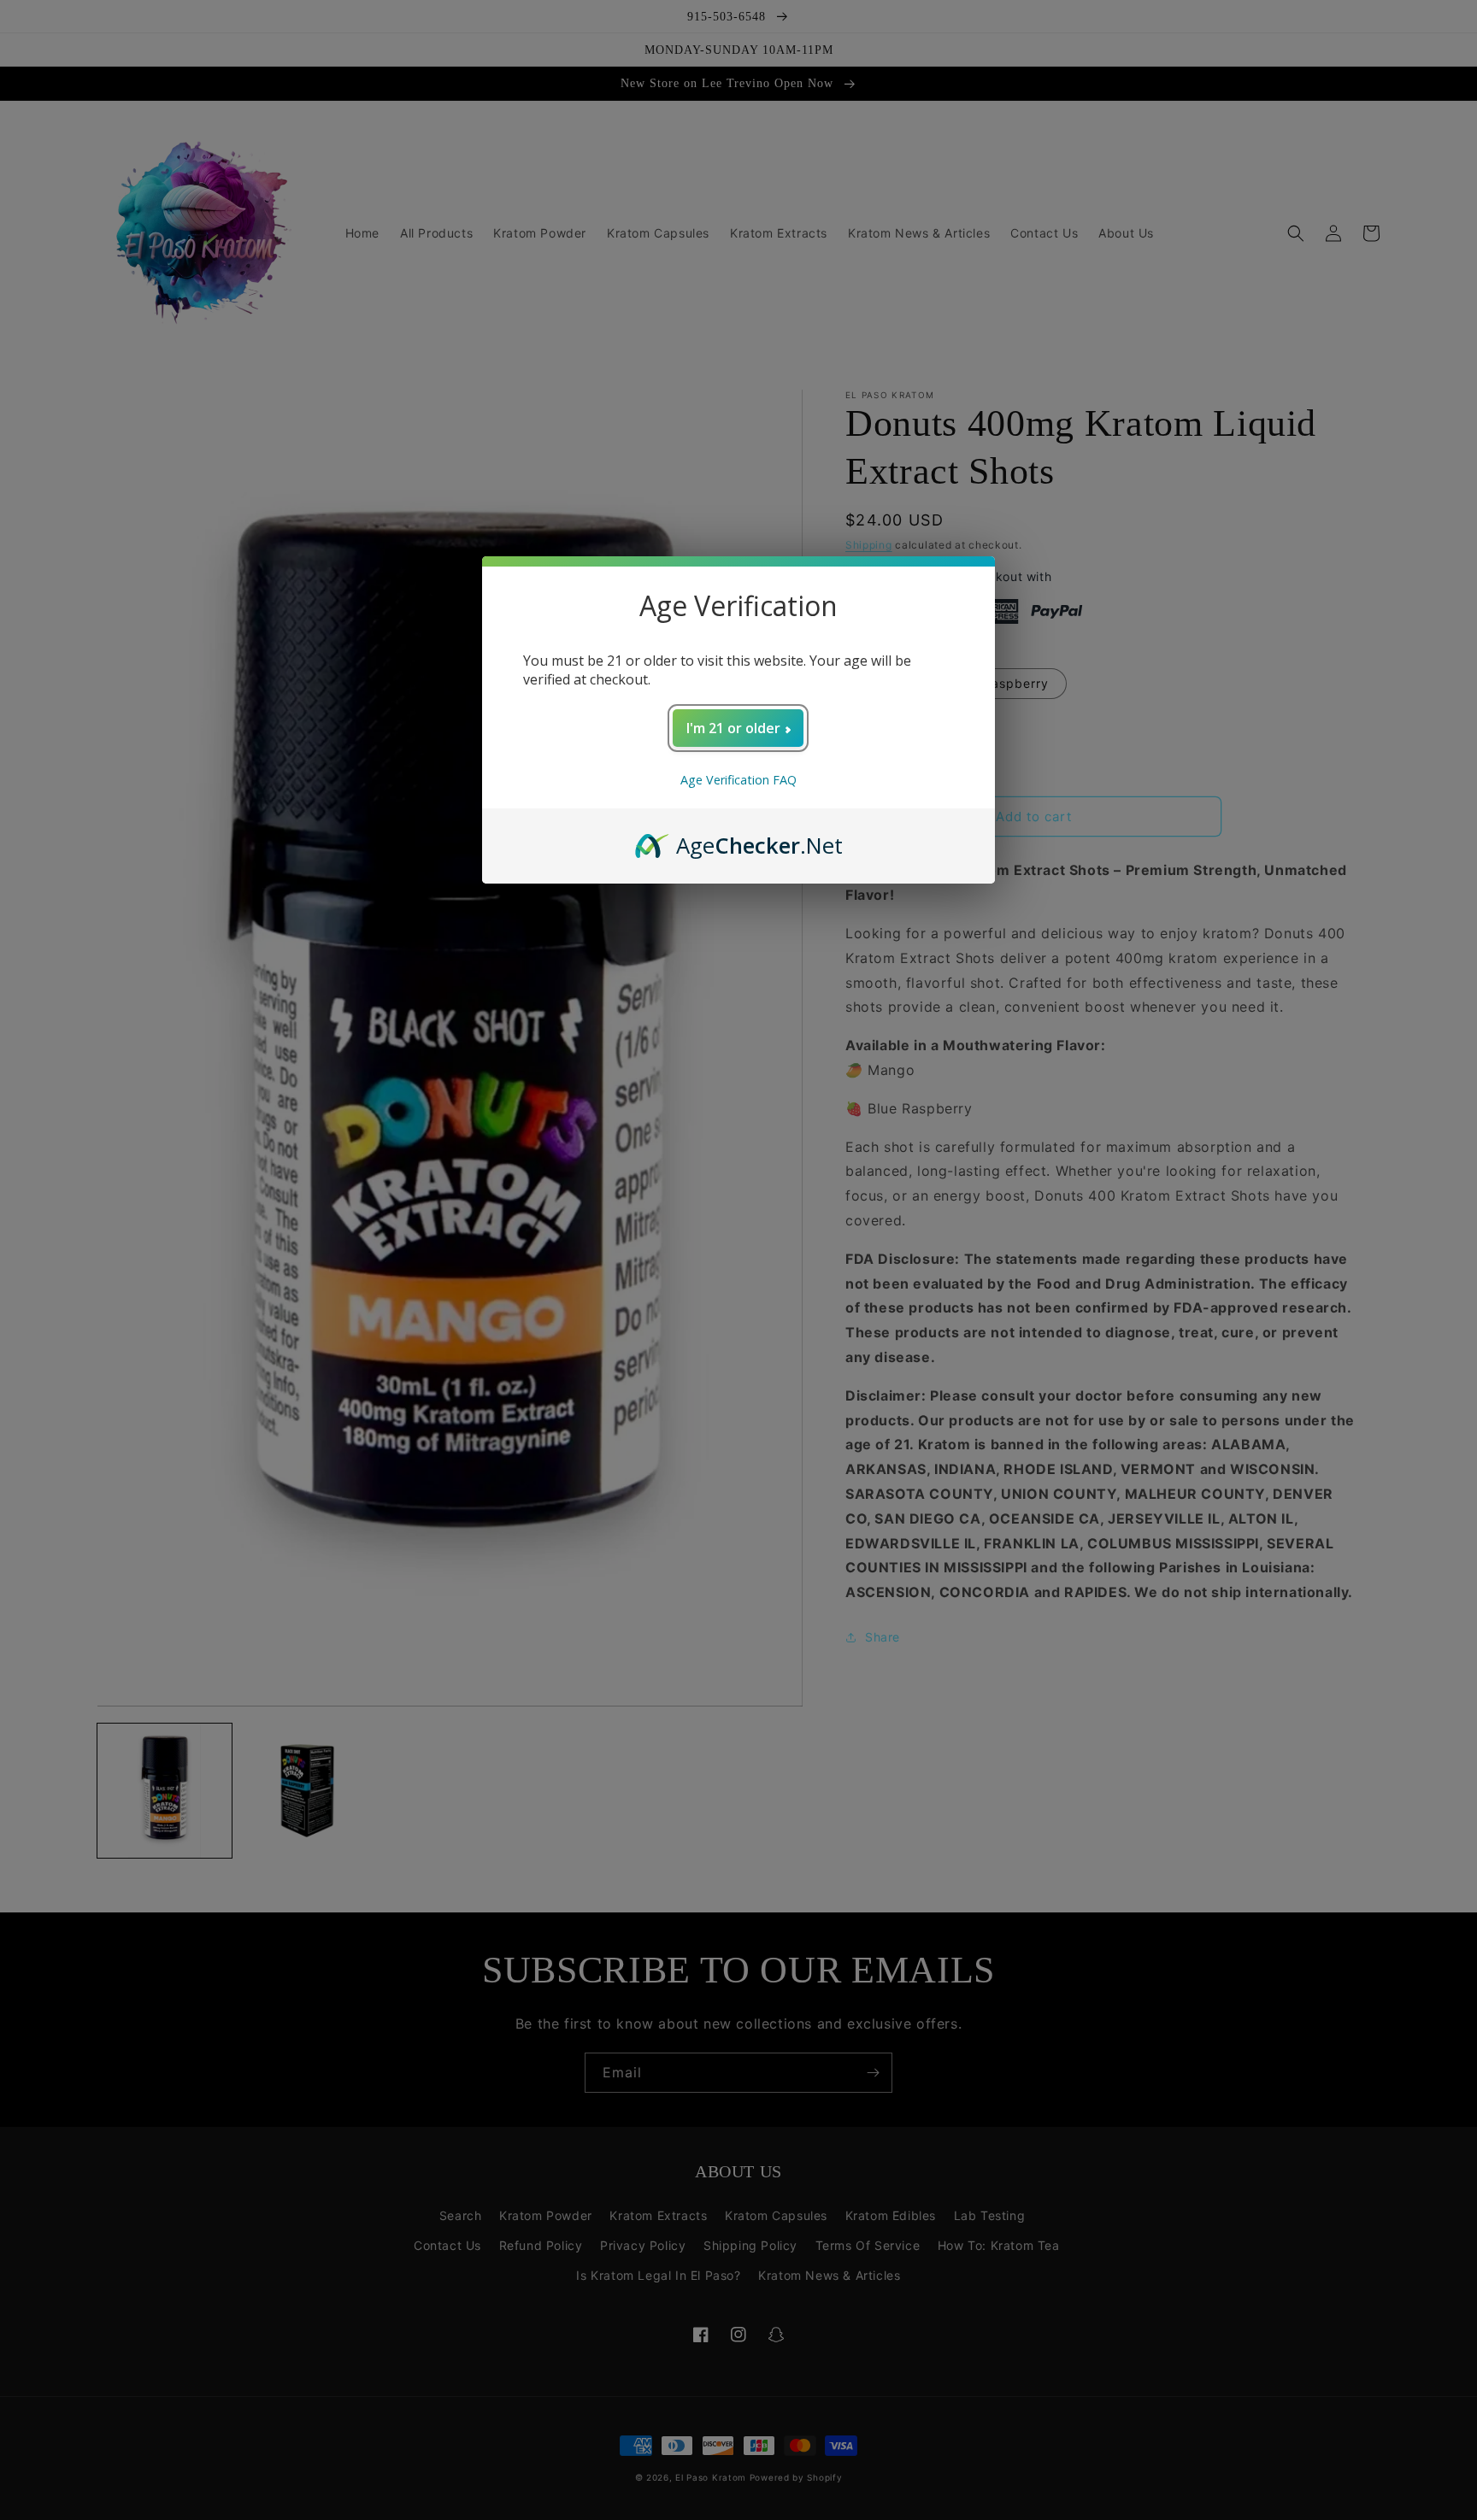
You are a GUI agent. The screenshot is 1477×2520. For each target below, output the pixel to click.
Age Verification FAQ (738, 780)
